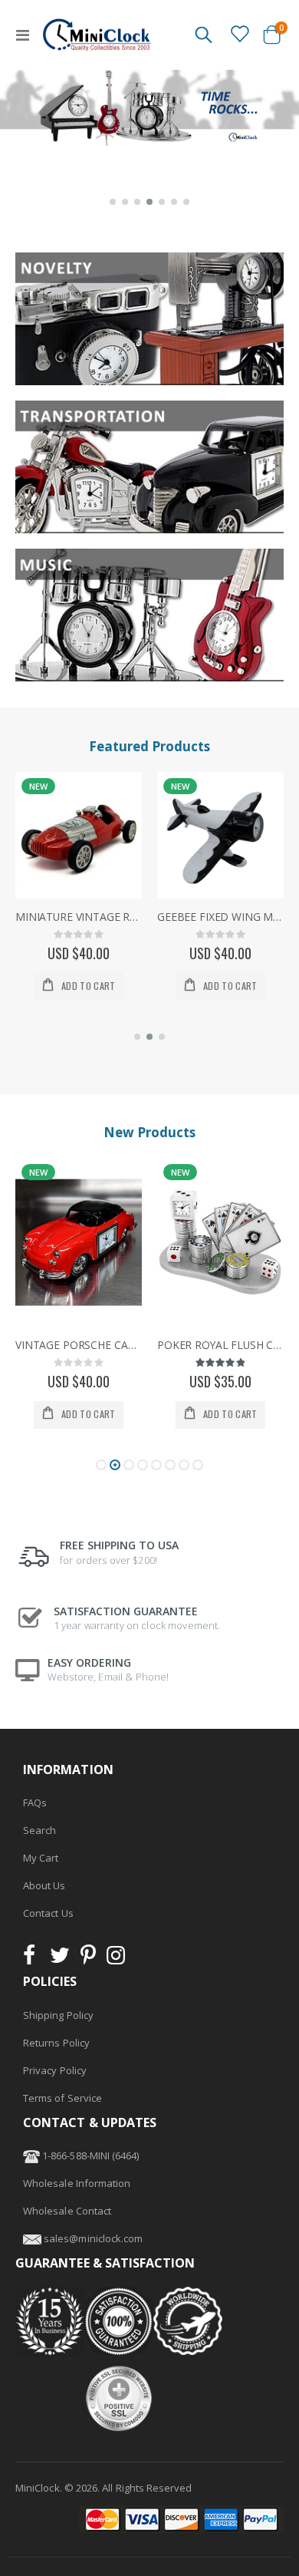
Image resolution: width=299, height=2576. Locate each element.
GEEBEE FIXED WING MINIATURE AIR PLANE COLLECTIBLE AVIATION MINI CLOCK (220, 917)
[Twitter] (60, 1959)
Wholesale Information (77, 2183)
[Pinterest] (88, 1959)
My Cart (41, 1858)
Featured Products (149, 746)
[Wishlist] (239, 34)
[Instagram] (116, 1959)
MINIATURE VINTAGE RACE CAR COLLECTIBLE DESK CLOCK (79, 917)
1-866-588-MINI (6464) (89, 2155)
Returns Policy (56, 2043)
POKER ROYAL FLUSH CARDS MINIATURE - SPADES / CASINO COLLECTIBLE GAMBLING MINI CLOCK (79, 1345)
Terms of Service (62, 2098)
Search (39, 1830)
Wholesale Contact (67, 2211)
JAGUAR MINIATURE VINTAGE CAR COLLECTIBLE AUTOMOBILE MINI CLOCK (220, 1345)
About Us (44, 1885)
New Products (149, 1132)
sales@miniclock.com (93, 2238)
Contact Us (48, 1913)
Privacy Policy (55, 2070)
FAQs (35, 1803)
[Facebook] (34, 1959)
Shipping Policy (58, 2015)
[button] (113, 202)
